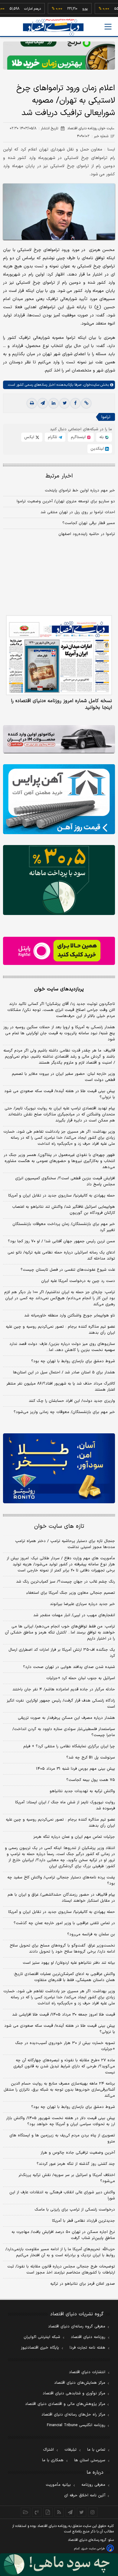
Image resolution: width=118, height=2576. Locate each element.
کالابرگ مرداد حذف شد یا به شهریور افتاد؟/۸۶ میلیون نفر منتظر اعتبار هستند (61, 1387)
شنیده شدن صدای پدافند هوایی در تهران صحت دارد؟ (69, 1667)
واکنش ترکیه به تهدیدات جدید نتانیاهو (82, 1791)
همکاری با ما (53, 2460)
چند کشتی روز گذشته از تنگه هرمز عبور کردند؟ (76, 2164)
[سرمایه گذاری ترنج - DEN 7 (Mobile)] (59, 56)
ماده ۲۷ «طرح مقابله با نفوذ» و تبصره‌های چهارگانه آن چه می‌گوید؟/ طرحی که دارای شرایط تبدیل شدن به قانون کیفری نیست (64, 2066)
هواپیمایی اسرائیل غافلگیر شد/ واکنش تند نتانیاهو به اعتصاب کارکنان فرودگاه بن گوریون (64, 1210)
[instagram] (93, 2512)
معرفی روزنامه (93, 2485)
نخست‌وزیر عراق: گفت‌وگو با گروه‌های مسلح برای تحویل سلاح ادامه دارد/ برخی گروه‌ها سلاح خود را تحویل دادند (62, 1949)
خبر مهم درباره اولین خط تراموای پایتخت (80, 490)
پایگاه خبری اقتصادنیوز (40, 2348)
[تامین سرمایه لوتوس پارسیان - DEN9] (59, 880)
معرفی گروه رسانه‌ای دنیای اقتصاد (77, 2327)
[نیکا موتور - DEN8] (59, 739)
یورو (71, 9)
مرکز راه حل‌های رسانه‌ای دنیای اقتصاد (73, 2415)
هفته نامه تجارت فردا (87, 2348)
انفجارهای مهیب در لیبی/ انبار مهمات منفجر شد (74, 1615)
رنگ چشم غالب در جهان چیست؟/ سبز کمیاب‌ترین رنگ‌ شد (66, 1582)
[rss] (59, 2512)
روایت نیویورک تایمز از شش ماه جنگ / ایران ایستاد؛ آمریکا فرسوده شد (65, 1805)
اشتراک (48, 2450)
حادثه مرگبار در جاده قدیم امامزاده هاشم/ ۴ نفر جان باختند (64, 1689)
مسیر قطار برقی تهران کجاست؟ (89, 523)
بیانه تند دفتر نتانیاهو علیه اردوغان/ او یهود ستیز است (69, 1963)
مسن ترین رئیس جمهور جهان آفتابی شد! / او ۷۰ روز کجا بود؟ (61, 1241)
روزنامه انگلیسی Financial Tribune (76, 2425)
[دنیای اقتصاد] (53, 27)
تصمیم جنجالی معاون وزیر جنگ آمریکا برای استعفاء (71, 1593)
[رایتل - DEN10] (59, 951)
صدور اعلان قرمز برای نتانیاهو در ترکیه (83, 2284)
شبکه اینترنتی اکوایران (42, 2337)
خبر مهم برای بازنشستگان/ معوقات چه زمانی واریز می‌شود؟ (64, 1412)
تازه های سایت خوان (59, 1526)
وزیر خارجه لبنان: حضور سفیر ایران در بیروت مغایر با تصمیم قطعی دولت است (63, 1077)
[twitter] (64, 403)
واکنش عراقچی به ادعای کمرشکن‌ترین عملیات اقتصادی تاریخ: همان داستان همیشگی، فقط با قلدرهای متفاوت (64, 1977)
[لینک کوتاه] (86, 403)
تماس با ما (96, 2450)
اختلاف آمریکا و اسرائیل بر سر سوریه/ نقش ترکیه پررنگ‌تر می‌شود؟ (67, 2178)
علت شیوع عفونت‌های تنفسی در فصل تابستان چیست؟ (68, 1270)
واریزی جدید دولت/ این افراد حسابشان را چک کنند (72, 1401)
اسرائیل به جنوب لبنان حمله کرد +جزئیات (81, 1678)
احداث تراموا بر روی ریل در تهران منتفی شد (78, 512)
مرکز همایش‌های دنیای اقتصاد (80, 2383)
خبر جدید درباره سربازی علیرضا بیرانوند (82, 1604)
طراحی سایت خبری (93, 2549)
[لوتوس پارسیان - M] (59, 2565)
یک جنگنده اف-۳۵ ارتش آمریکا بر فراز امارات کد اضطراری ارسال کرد (62, 1653)
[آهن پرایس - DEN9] (59, 799)
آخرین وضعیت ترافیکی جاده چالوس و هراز (78, 2153)
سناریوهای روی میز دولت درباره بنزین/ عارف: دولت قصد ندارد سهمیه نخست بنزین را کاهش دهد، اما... (62, 1347)
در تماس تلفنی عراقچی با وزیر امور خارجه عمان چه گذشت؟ (64, 1923)
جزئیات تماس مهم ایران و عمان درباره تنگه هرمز (74, 1837)
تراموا (106, 417)
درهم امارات (18, 9)
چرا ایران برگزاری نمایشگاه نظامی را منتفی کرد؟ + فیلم (69, 1746)
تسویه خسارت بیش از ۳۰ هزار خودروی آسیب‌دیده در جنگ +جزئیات (65, 2046)
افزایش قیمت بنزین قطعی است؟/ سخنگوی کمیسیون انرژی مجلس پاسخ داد (65, 1181)
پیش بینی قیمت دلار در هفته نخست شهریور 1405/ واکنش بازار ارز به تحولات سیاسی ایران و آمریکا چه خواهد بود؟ (61, 2121)
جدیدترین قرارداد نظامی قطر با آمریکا (84, 2221)
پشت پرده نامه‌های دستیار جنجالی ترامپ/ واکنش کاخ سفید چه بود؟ (61, 1881)
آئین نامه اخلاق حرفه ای (85, 2495)
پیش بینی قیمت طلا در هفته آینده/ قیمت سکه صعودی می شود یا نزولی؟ (60, 1094)
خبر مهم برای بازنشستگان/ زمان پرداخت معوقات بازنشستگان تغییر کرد (64, 1227)
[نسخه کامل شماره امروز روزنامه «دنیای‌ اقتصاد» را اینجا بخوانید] (59, 655)
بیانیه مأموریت (58, 2485)
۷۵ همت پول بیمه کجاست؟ (91, 1780)
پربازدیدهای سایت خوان (59, 989)
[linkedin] (54, 403)
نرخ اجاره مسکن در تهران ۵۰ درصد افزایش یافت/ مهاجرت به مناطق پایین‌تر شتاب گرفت (63, 2235)
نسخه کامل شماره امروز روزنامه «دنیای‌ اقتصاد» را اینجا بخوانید (61, 704)
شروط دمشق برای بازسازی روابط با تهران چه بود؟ (73, 1361)
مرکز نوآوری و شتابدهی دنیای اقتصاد (74, 2393)
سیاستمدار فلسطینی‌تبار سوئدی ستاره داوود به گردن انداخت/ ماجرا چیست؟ (64, 1732)
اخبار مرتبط (59, 476)
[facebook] (75, 403)
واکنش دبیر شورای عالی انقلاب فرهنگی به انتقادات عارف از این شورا (62, 2195)
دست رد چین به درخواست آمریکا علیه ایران (78, 1281)
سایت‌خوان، (90, 385)
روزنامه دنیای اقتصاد (88, 2337)
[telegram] (43, 403)
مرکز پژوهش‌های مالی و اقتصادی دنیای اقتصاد (65, 2404)
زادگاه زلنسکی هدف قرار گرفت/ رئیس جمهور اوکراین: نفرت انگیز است (61, 1704)
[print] (32, 403)
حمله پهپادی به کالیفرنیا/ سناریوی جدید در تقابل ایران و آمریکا (62, 1196)
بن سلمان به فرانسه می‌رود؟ (91, 1934)
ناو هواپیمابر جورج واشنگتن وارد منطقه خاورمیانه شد (70, 1316)
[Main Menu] (108, 27)
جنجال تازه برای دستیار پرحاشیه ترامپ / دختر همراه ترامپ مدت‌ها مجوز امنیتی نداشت (65, 1544)
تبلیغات (70, 2450)
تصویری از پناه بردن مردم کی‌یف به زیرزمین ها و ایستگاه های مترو (62, 2138)
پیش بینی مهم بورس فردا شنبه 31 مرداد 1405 (75, 1769)
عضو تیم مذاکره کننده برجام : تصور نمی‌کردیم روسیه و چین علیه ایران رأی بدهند (60, 1330)
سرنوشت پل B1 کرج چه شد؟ (91, 1758)
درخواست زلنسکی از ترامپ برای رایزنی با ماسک (75, 2210)
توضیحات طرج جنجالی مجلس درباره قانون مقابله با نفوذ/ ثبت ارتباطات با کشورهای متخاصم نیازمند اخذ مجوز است (61, 2270)
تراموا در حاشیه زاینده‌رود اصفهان (87, 534)
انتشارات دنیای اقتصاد (87, 2372)
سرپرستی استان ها (90, 2460)
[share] (48, 2512)
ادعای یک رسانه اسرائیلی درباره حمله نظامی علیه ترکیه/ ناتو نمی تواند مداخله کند (61, 1256)
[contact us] (37, 2512)
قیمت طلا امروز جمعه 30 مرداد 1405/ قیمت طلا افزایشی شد (64, 2015)
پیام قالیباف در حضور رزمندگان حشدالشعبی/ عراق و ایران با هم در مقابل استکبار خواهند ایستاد (61, 1898)
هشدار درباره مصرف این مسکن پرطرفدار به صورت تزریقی (66, 1718)
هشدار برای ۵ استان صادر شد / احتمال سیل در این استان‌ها (64, 1372)
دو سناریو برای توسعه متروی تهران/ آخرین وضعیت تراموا (66, 501)
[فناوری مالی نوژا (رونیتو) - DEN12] (59, 1468)
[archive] (26, 2512)
